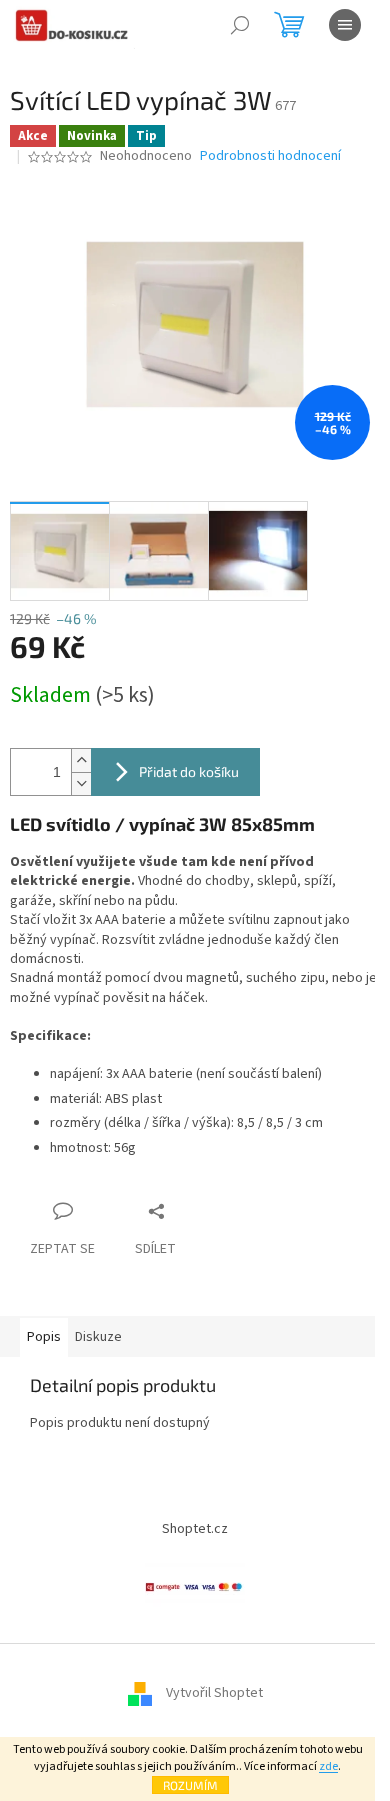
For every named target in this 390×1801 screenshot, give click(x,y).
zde (328, 1766)
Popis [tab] (44, 1337)
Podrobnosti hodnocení (270, 156)
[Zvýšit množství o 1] (81, 760)
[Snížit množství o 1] (81, 783)
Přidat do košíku (189, 771)
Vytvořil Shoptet (214, 1693)
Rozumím (190, 1785)
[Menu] (345, 25)
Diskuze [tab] (98, 1337)
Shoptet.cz (195, 1529)
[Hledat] (240, 25)
